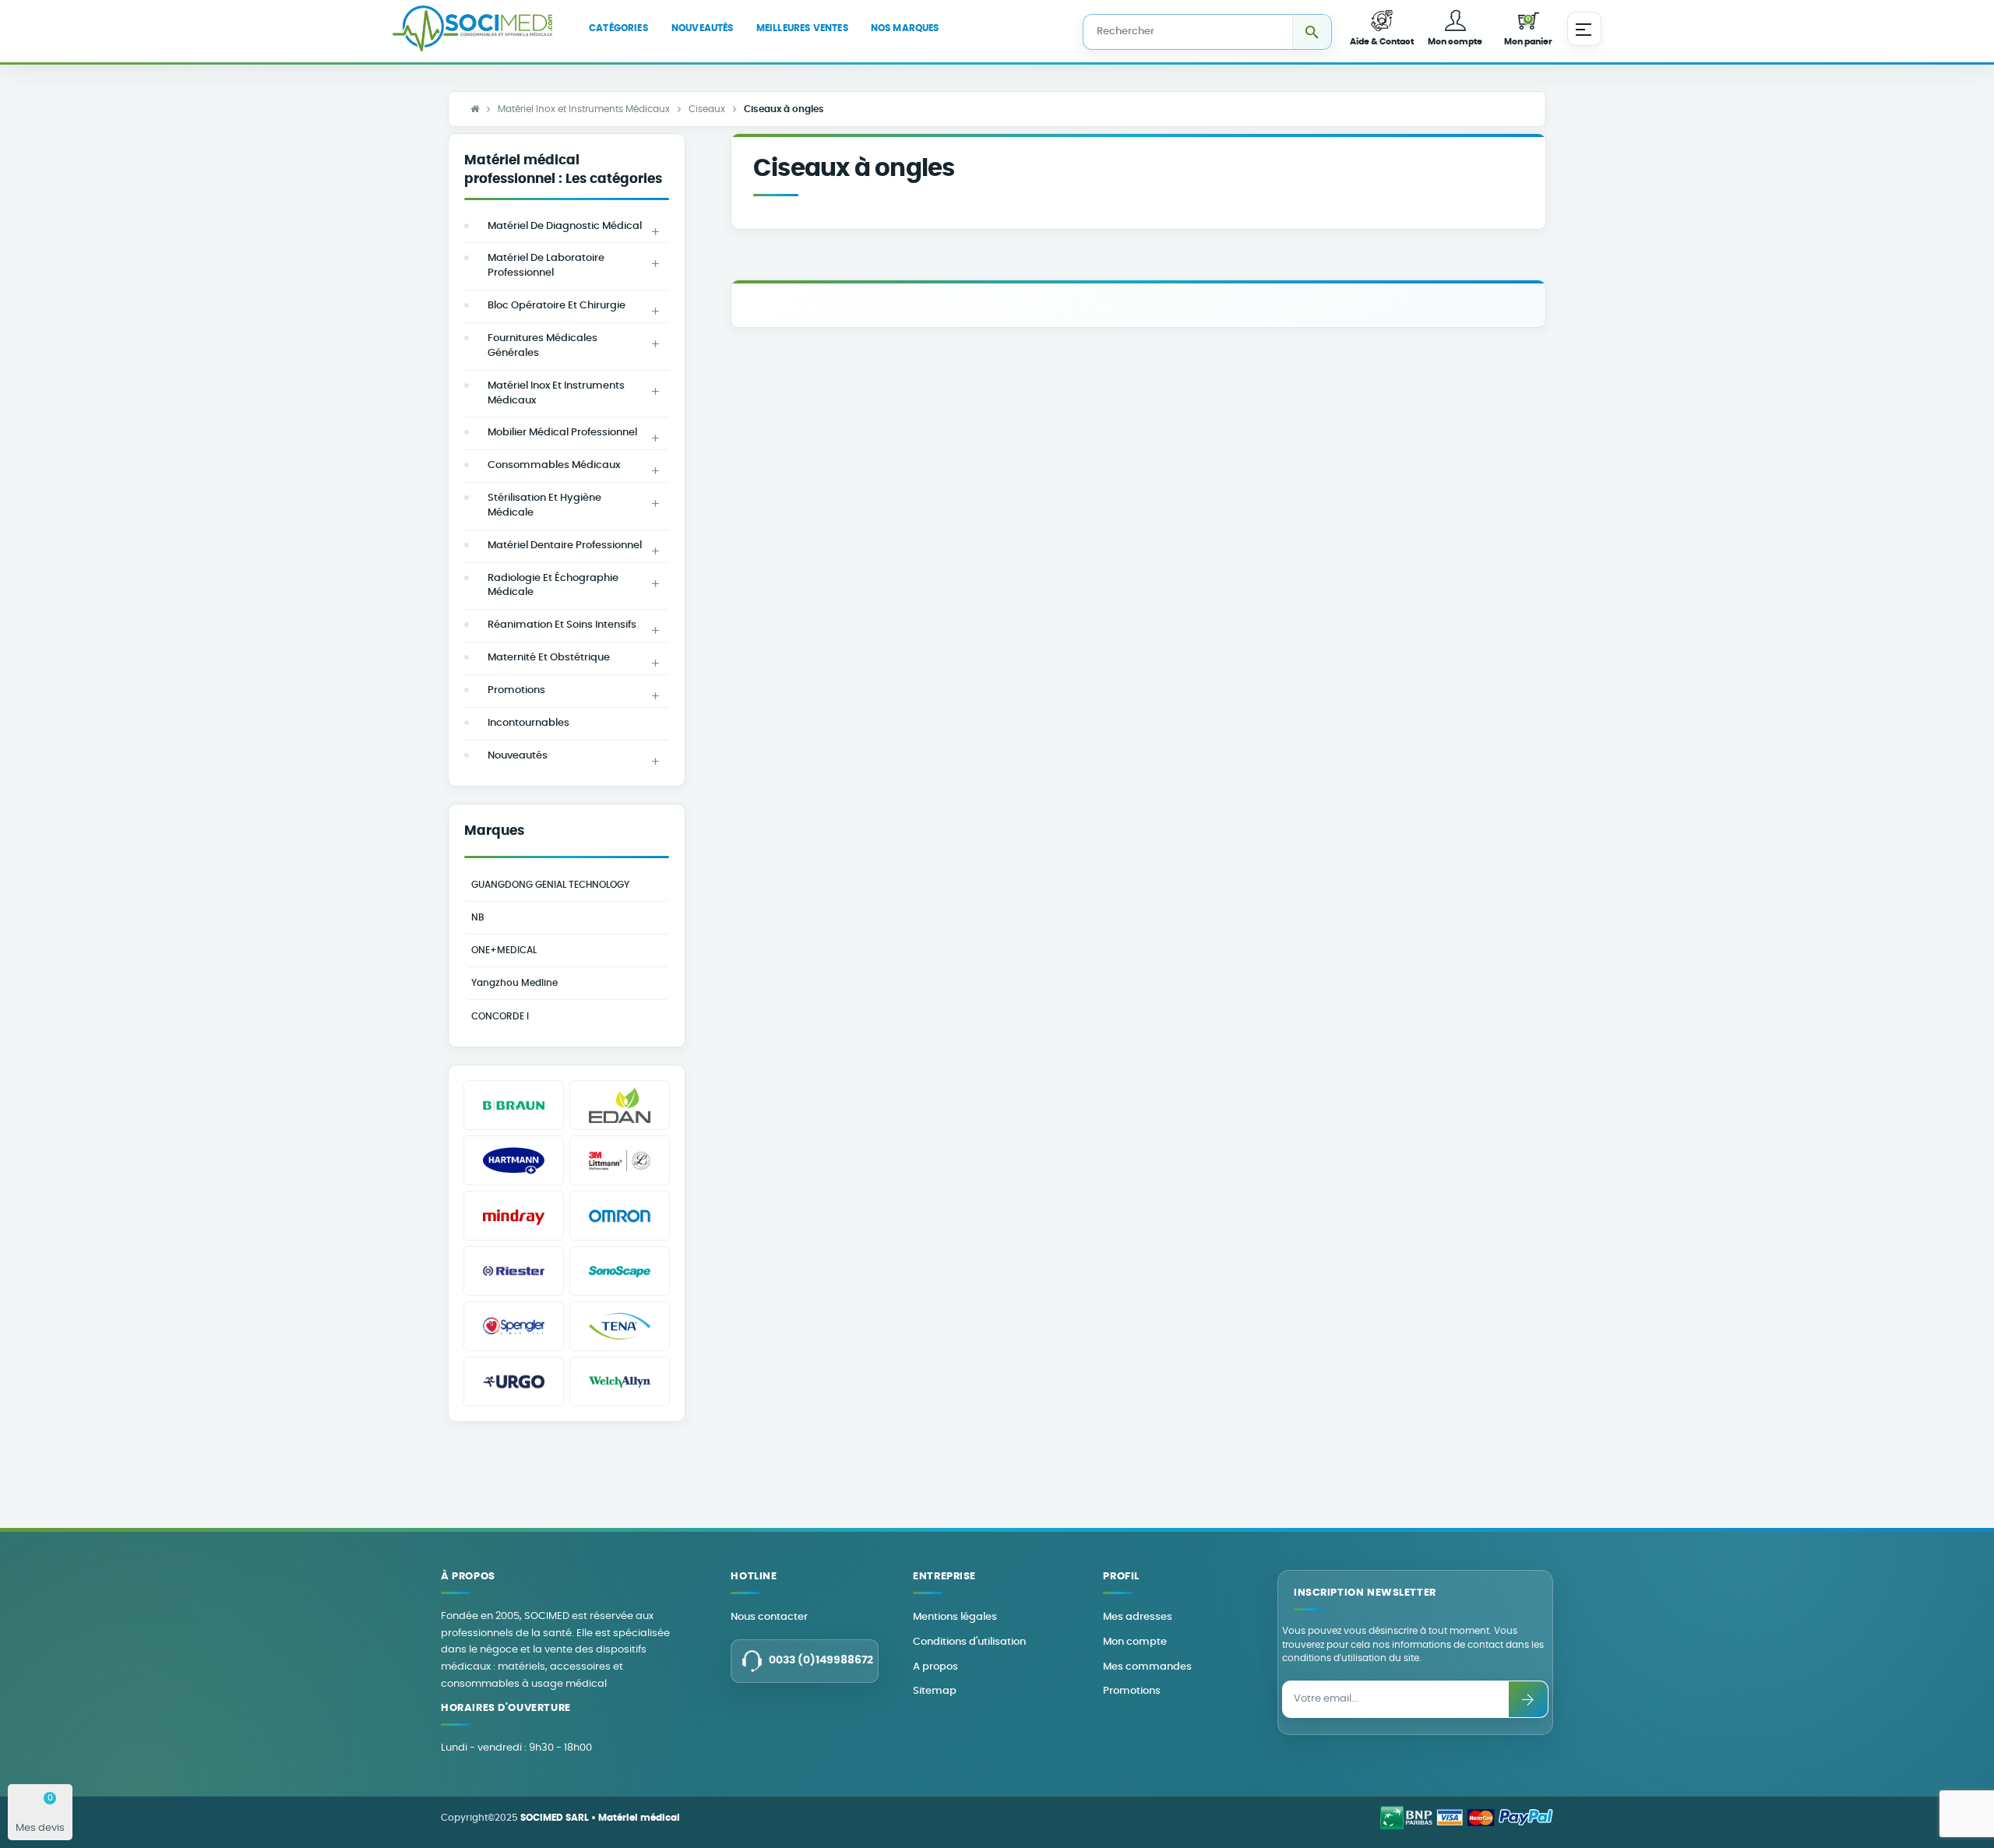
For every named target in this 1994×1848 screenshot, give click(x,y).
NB (478, 917)
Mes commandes (1147, 1667)
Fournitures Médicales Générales (543, 346)
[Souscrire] (1528, 1699)
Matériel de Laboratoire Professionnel (546, 266)
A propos (935, 1667)
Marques (494, 831)
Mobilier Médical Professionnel (562, 433)
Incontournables (528, 723)
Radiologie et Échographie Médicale (553, 586)
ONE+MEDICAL (504, 950)
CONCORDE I (500, 1016)
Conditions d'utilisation (969, 1642)
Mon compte (1135, 1642)
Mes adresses (1138, 1617)
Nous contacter (769, 1617)
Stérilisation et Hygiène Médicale (544, 505)
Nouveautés (518, 756)
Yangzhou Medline (514, 983)
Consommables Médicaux (554, 465)
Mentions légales (955, 1617)
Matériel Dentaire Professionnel (565, 546)
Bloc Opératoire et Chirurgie (557, 306)
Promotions (516, 690)
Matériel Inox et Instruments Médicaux (556, 393)
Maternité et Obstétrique (549, 658)
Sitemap (935, 1691)
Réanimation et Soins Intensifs (562, 625)
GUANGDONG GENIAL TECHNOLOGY (550, 885)
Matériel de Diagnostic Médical (565, 226)
